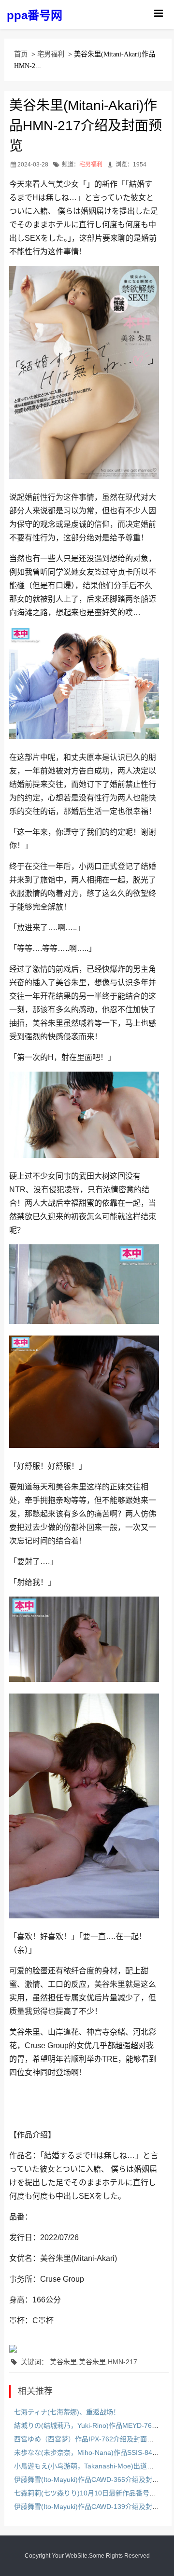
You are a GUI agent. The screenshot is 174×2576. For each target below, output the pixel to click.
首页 (21, 54)
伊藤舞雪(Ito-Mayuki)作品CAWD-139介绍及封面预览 (93, 2507)
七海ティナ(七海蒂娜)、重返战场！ (67, 2412)
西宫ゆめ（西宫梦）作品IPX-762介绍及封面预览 (87, 2439)
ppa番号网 (35, 15)
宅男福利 (51, 54)
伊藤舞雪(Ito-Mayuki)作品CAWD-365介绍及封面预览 (93, 2480)
